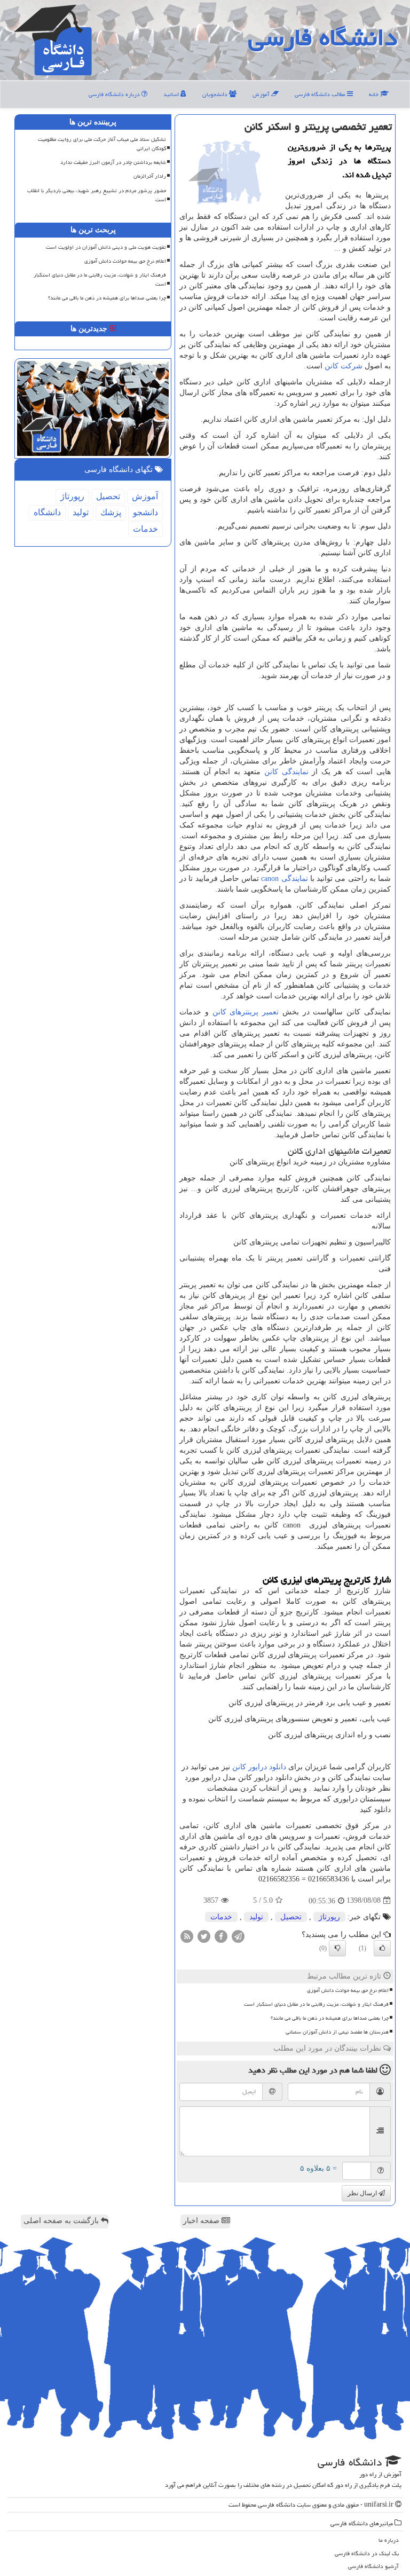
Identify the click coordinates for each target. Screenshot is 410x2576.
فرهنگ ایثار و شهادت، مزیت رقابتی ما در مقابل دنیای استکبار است (316, 2004)
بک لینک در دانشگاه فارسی (367, 2553)
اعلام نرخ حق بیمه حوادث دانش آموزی (348, 1990)
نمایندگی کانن (286, 772)
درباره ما (389, 2540)
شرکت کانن (344, 366)
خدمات (221, 1917)
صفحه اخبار (202, 2221)
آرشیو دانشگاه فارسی (373, 2566)
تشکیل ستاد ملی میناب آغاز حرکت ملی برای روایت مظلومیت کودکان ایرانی (102, 144)
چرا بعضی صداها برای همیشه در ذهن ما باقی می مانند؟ (330, 2018)
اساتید (172, 94)
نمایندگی (284, 879)
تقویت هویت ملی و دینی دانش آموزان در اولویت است (106, 247)
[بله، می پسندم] (382, 1948)
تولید (256, 1917)
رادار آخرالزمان (150, 176)
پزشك (111, 512)
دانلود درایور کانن (259, 1767)
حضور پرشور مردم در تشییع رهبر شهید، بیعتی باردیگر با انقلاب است (97, 195)
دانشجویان (216, 94)
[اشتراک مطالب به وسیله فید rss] (187, 1936)
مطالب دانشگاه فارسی (321, 94)
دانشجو (145, 512)
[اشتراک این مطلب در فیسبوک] (221, 1936)
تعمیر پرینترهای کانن (246, 1012)
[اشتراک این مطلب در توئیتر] (204, 1936)
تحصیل (291, 1917)
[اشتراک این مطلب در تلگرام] (238, 1936)
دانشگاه (47, 512)
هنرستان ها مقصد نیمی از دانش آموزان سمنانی (337, 2032)
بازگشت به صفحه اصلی (62, 2221)
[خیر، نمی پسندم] (337, 1948)
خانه (374, 94)
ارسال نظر (363, 2193)
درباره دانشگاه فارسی (115, 94)
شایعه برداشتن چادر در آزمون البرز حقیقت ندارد (113, 162)
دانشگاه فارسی (323, 37)
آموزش (262, 94)
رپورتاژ (329, 1917)
